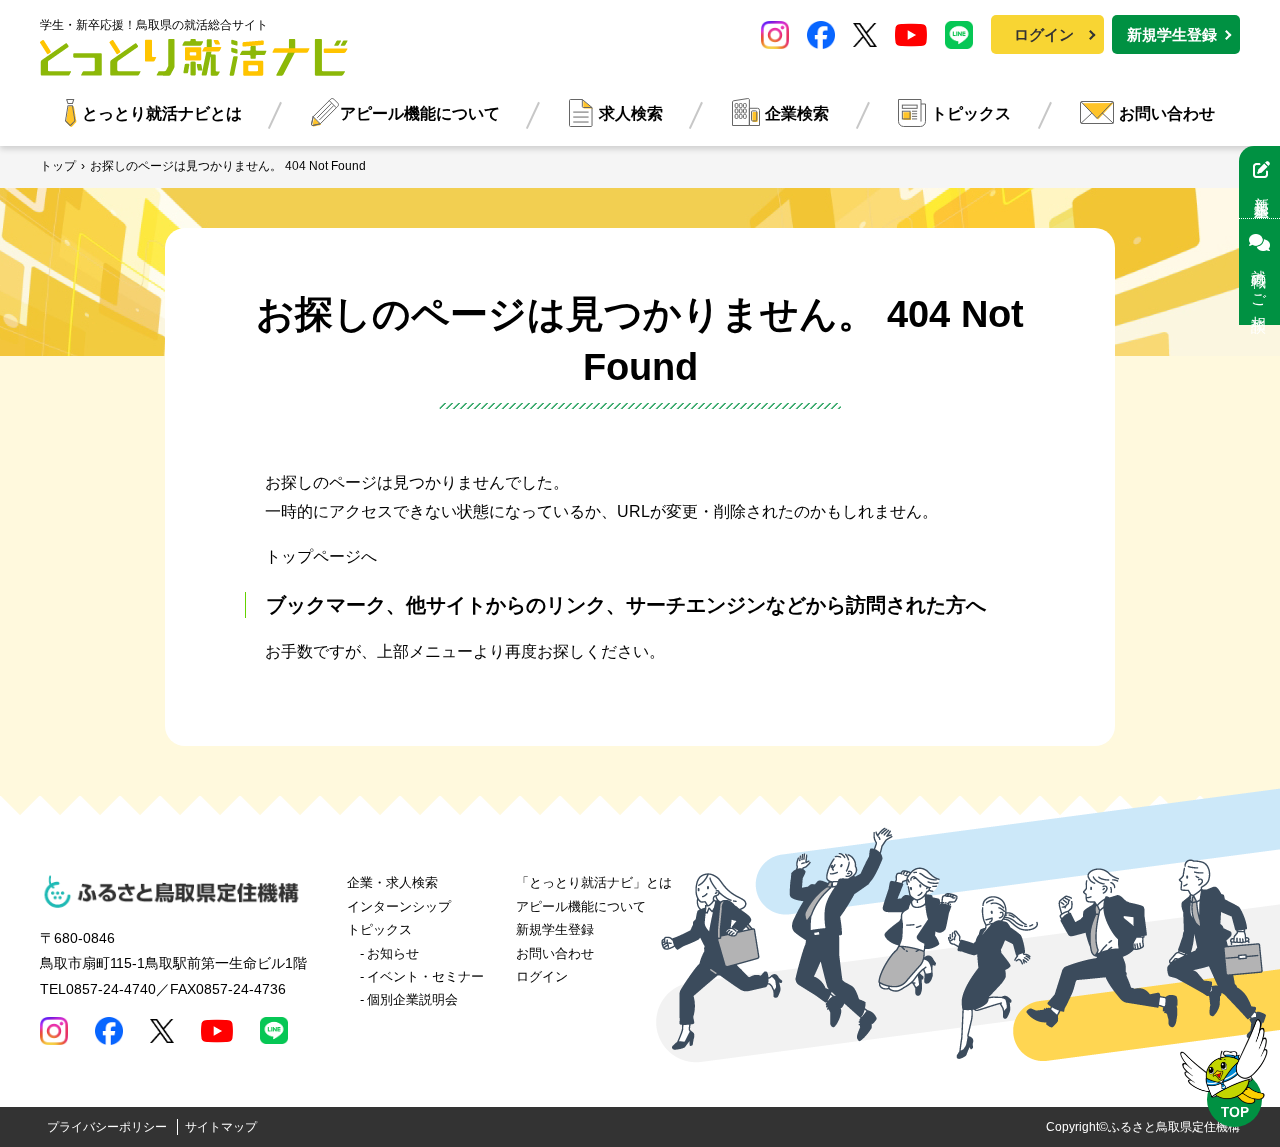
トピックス (971, 113)
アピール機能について (420, 113)
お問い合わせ (1167, 113)
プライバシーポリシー (107, 1127)
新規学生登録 (1172, 34)
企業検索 (797, 113)
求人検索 (631, 113)
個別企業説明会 (412, 999)
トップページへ (321, 556)
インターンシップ (399, 906)
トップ (58, 166)
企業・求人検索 (392, 882)
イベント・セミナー (425, 976)
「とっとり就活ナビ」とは (594, 882)
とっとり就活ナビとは (162, 113)
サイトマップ (221, 1127)
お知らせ (393, 953)
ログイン (1044, 34)
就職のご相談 (1259, 284)
